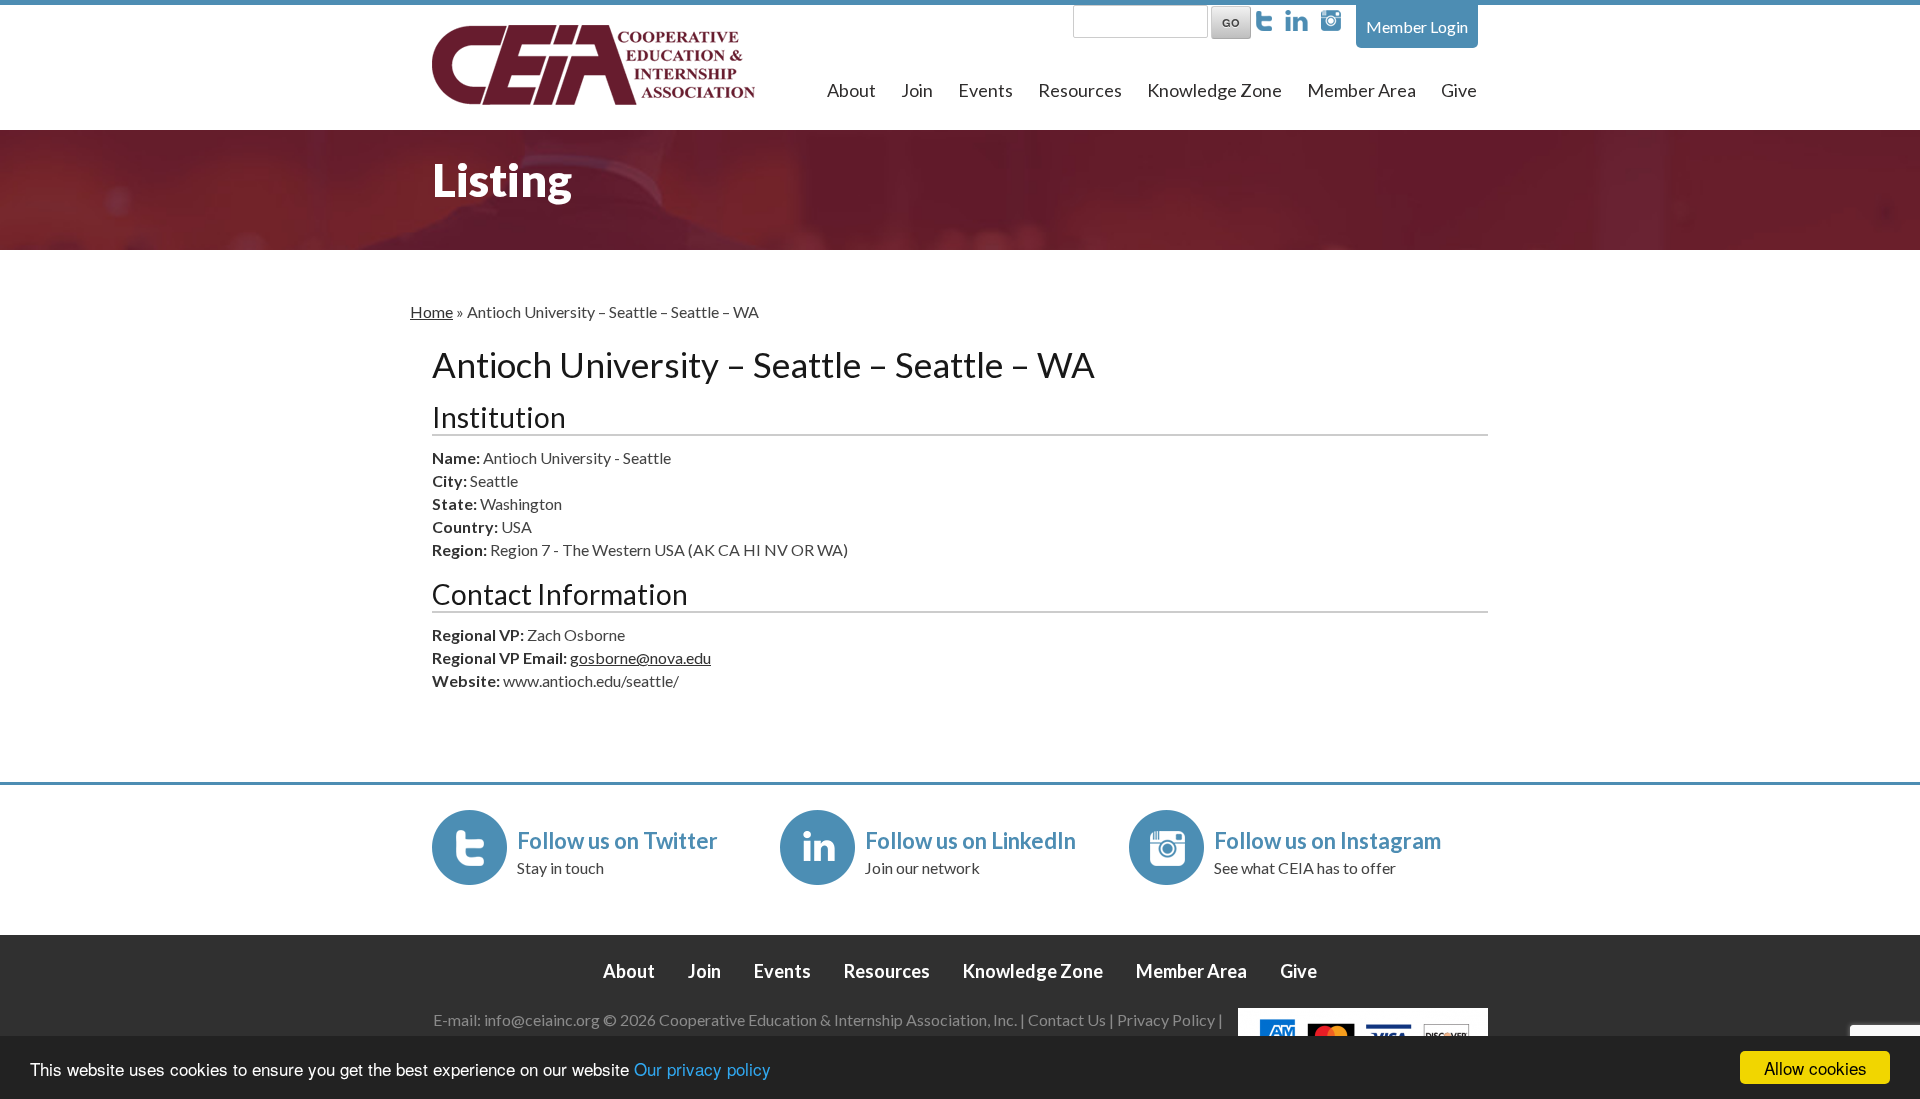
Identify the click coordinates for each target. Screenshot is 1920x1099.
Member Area (1361, 90)
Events (985, 90)
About (851, 90)
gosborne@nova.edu (640, 657)
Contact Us (1067, 1019)
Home (431, 311)
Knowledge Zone (1214, 90)
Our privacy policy (702, 1068)
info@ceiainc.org (543, 1019)
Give (1459, 90)
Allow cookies (1815, 1067)
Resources (1080, 90)
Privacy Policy (1166, 1019)
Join (917, 90)
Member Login (1417, 26)
